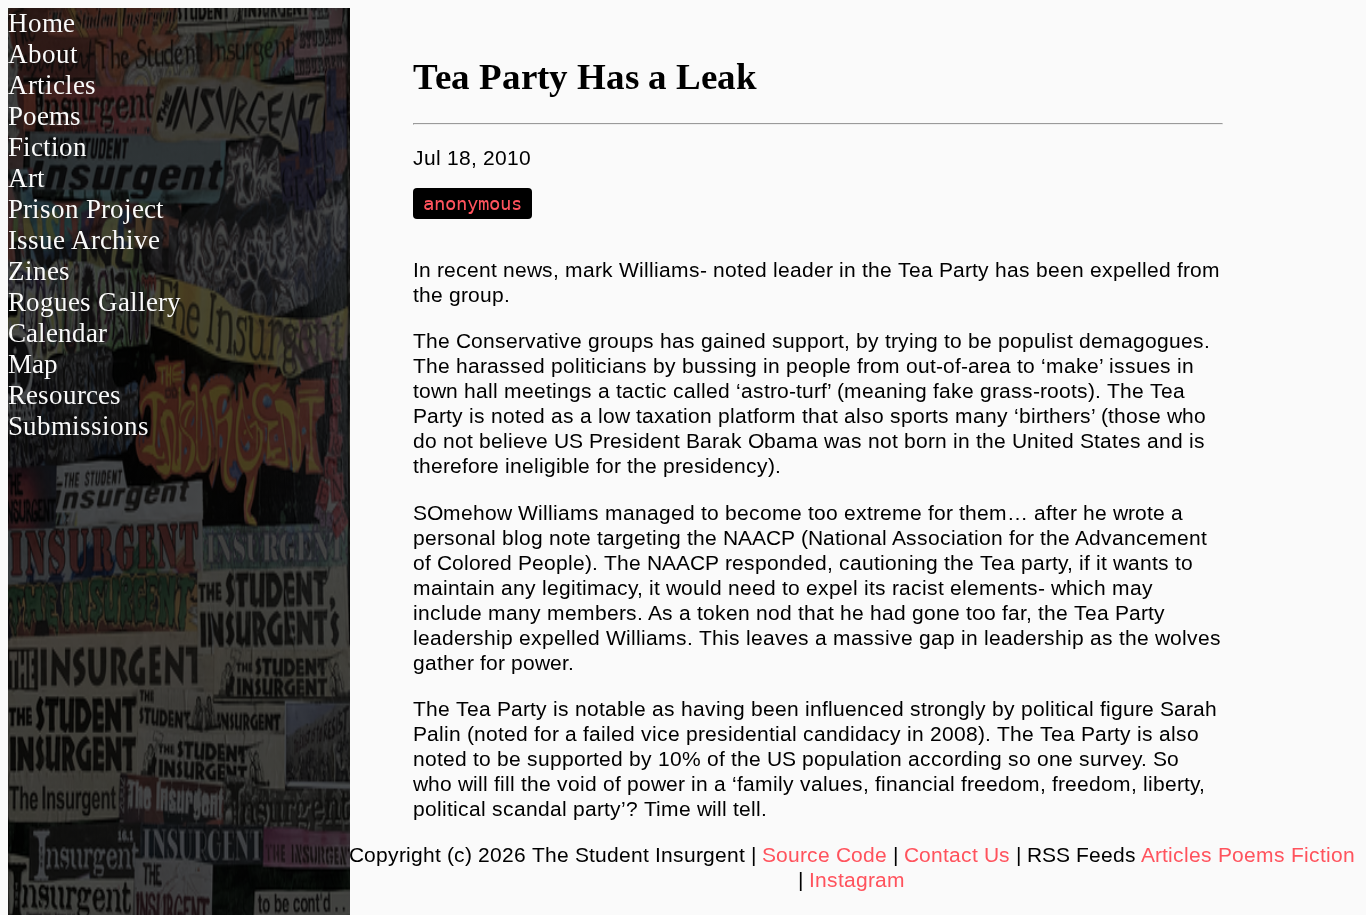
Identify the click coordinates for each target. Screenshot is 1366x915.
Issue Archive (84, 240)
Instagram (857, 880)
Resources (64, 395)
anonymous (472, 203)
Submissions (78, 426)
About (43, 54)
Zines (39, 271)
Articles (52, 85)
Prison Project (86, 209)
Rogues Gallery (94, 302)
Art (26, 178)
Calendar (57, 333)
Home (41, 23)
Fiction (47, 147)
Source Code (824, 855)
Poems (44, 116)
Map (33, 364)
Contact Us (957, 855)
